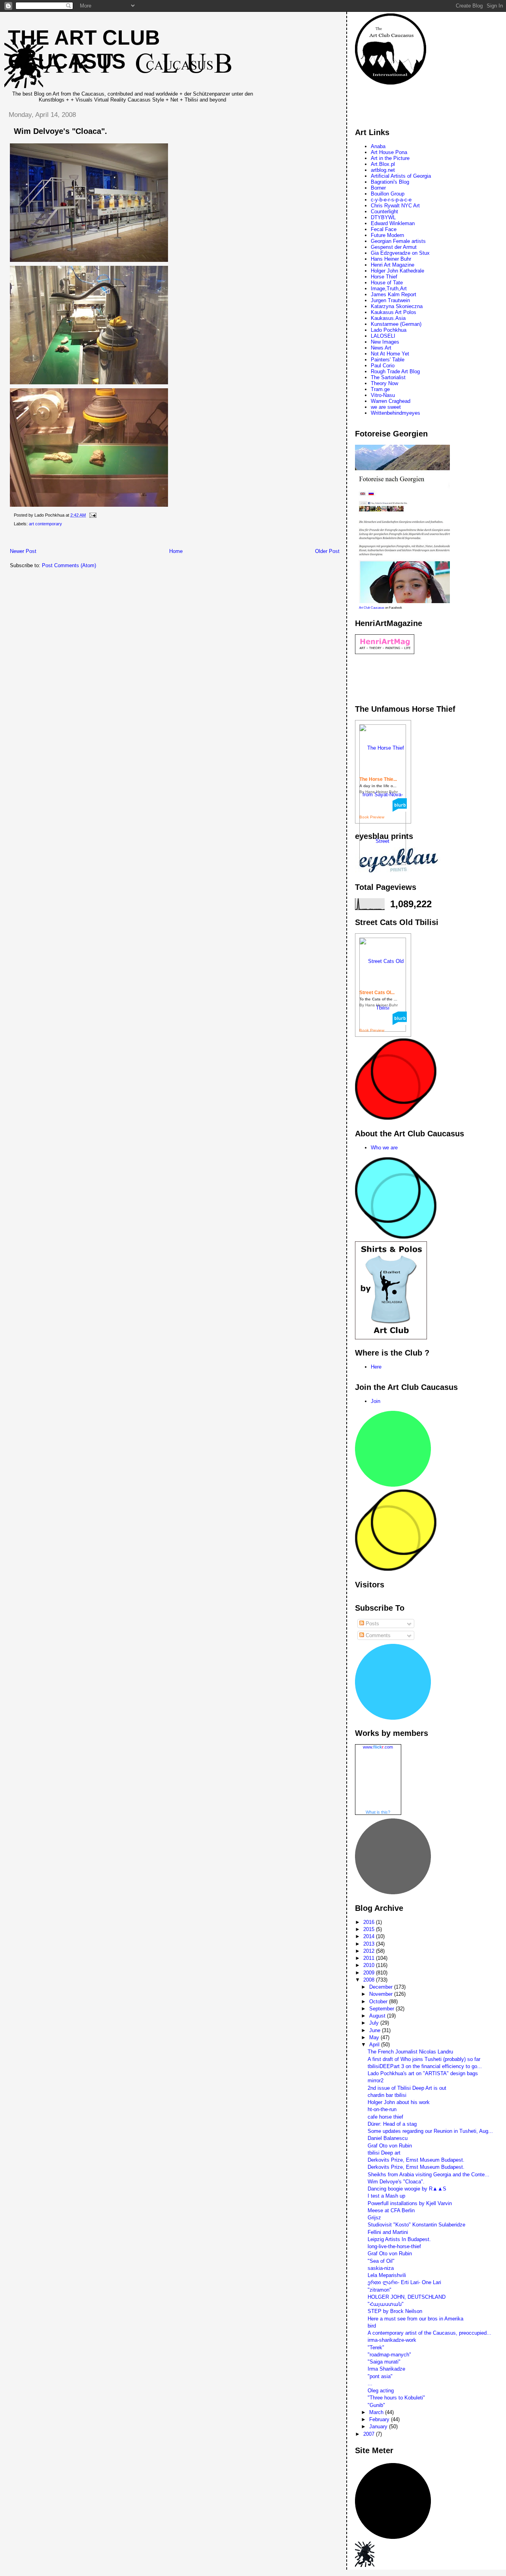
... (370, 2383)
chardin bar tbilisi (387, 2095)
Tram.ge (380, 389)
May (375, 2037)
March (377, 2412)
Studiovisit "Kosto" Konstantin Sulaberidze (416, 2225)
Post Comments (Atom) (69, 565)
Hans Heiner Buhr (391, 259)
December (382, 1987)
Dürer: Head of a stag (392, 2124)
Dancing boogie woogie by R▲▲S (407, 2189)
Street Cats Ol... (377, 993)
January (379, 2427)
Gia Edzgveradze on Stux (400, 253)
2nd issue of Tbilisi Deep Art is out (407, 2088)
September (382, 2009)
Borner (378, 188)
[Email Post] (92, 515)
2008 (370, 1980)
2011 (370, 1958)
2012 (370, 1951)
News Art (381, 348)
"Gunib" (376, 2405)
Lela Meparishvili (387, 2275)
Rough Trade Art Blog (395, 371)
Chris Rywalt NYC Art (395, 206)
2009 (370, 1973)
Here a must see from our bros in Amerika (415, 2319)
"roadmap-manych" (389, 2355)
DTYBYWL (383, 217)
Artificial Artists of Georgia (401, 176)
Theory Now (384, 383)
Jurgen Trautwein (390, 300)
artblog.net (383, 170)
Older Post (327, 551)
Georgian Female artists (398, 241)
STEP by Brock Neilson (395, 2311)
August (378, 2016)
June (376, 2030)
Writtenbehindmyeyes (396, 413)
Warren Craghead (391, 401)
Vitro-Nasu (383, 395)
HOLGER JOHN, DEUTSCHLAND (407, 2297)
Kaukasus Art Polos (394, 312)
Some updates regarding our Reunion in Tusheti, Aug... (430, 2131)
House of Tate (387, 283)
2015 (370, 1929)
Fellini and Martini (388, 2232)
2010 (370, 1965)
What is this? (378, 1812)
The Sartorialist (388, 377)
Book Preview (372, 817)
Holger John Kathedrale (397, 271)
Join (376, 1401)
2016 (370, 1922)
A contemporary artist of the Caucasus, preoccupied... (430, 2333)
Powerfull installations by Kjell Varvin (410, 2203)
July (375, 2023)
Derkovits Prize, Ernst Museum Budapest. (416, 2160)
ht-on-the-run (382, 2109)
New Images (385, 342)
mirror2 (376, 2081)
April (375, 2045)
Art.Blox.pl (383, 164)
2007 (370, 2434)
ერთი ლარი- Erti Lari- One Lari (404, 2282)
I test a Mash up (386, 2196)
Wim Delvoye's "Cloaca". (60, 131)
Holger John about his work (399, 2102)
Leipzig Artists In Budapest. (399, 2239)
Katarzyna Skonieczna (397, 306)
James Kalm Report (394, 294)
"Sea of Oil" (381, 2261)
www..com (378, 1747)
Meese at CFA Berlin (391, 2210)
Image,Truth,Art (389, 289)
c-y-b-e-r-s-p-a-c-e (391, 200)
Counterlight (384, 212)
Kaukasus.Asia (388, 318)
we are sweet (386, 407)
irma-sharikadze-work (392, 2340)
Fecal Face (384, 229)
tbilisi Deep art (384, 2153)
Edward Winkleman (393, 223)
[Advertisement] (146, 539)
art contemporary (45, 524)
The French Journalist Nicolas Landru (410, 2052)
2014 (370, 1936)
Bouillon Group (388, 194)
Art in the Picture (390, 158)
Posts (372, 1624)
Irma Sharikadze (386, 2369)
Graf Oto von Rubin (390, 2146)
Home (176, 551)
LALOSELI (383, 336)
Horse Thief (384, 277)
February (380, 2419)
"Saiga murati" (384, 2362)
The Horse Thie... (378, 779)
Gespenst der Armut (394, 247)
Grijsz (374, 2218)
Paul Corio (383, 366)
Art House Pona (389, 152)
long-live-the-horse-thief (394, 2246)
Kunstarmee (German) (396, 324)
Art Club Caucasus (372, 608)
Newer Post (23, 551)
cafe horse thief (385, 2117)
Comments (377, 1635)
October (379, 2002)
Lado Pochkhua (389, 330)
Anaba (378, 146)
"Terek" (376, 2348)
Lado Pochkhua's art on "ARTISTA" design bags (423, 2073)
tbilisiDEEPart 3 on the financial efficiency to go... (425, 2066)
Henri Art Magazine (393, 265)
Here (376, 1367)
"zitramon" (379, 2290)
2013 (370, 1944)
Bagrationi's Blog (390, 182)
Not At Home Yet (390, 354)
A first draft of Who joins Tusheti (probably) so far (424, 2059)
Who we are (384, 1148)
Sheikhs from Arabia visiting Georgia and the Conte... (429, 2175)
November (382, 1994)
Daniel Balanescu (388, 2138)
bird (372, 2326)
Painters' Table (388, 360)
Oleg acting (381, 2391)
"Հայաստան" (386, 2304)
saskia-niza (381, 2268)
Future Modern (387, 235)
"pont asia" (380, 2376)
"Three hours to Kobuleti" (396, 2398)
